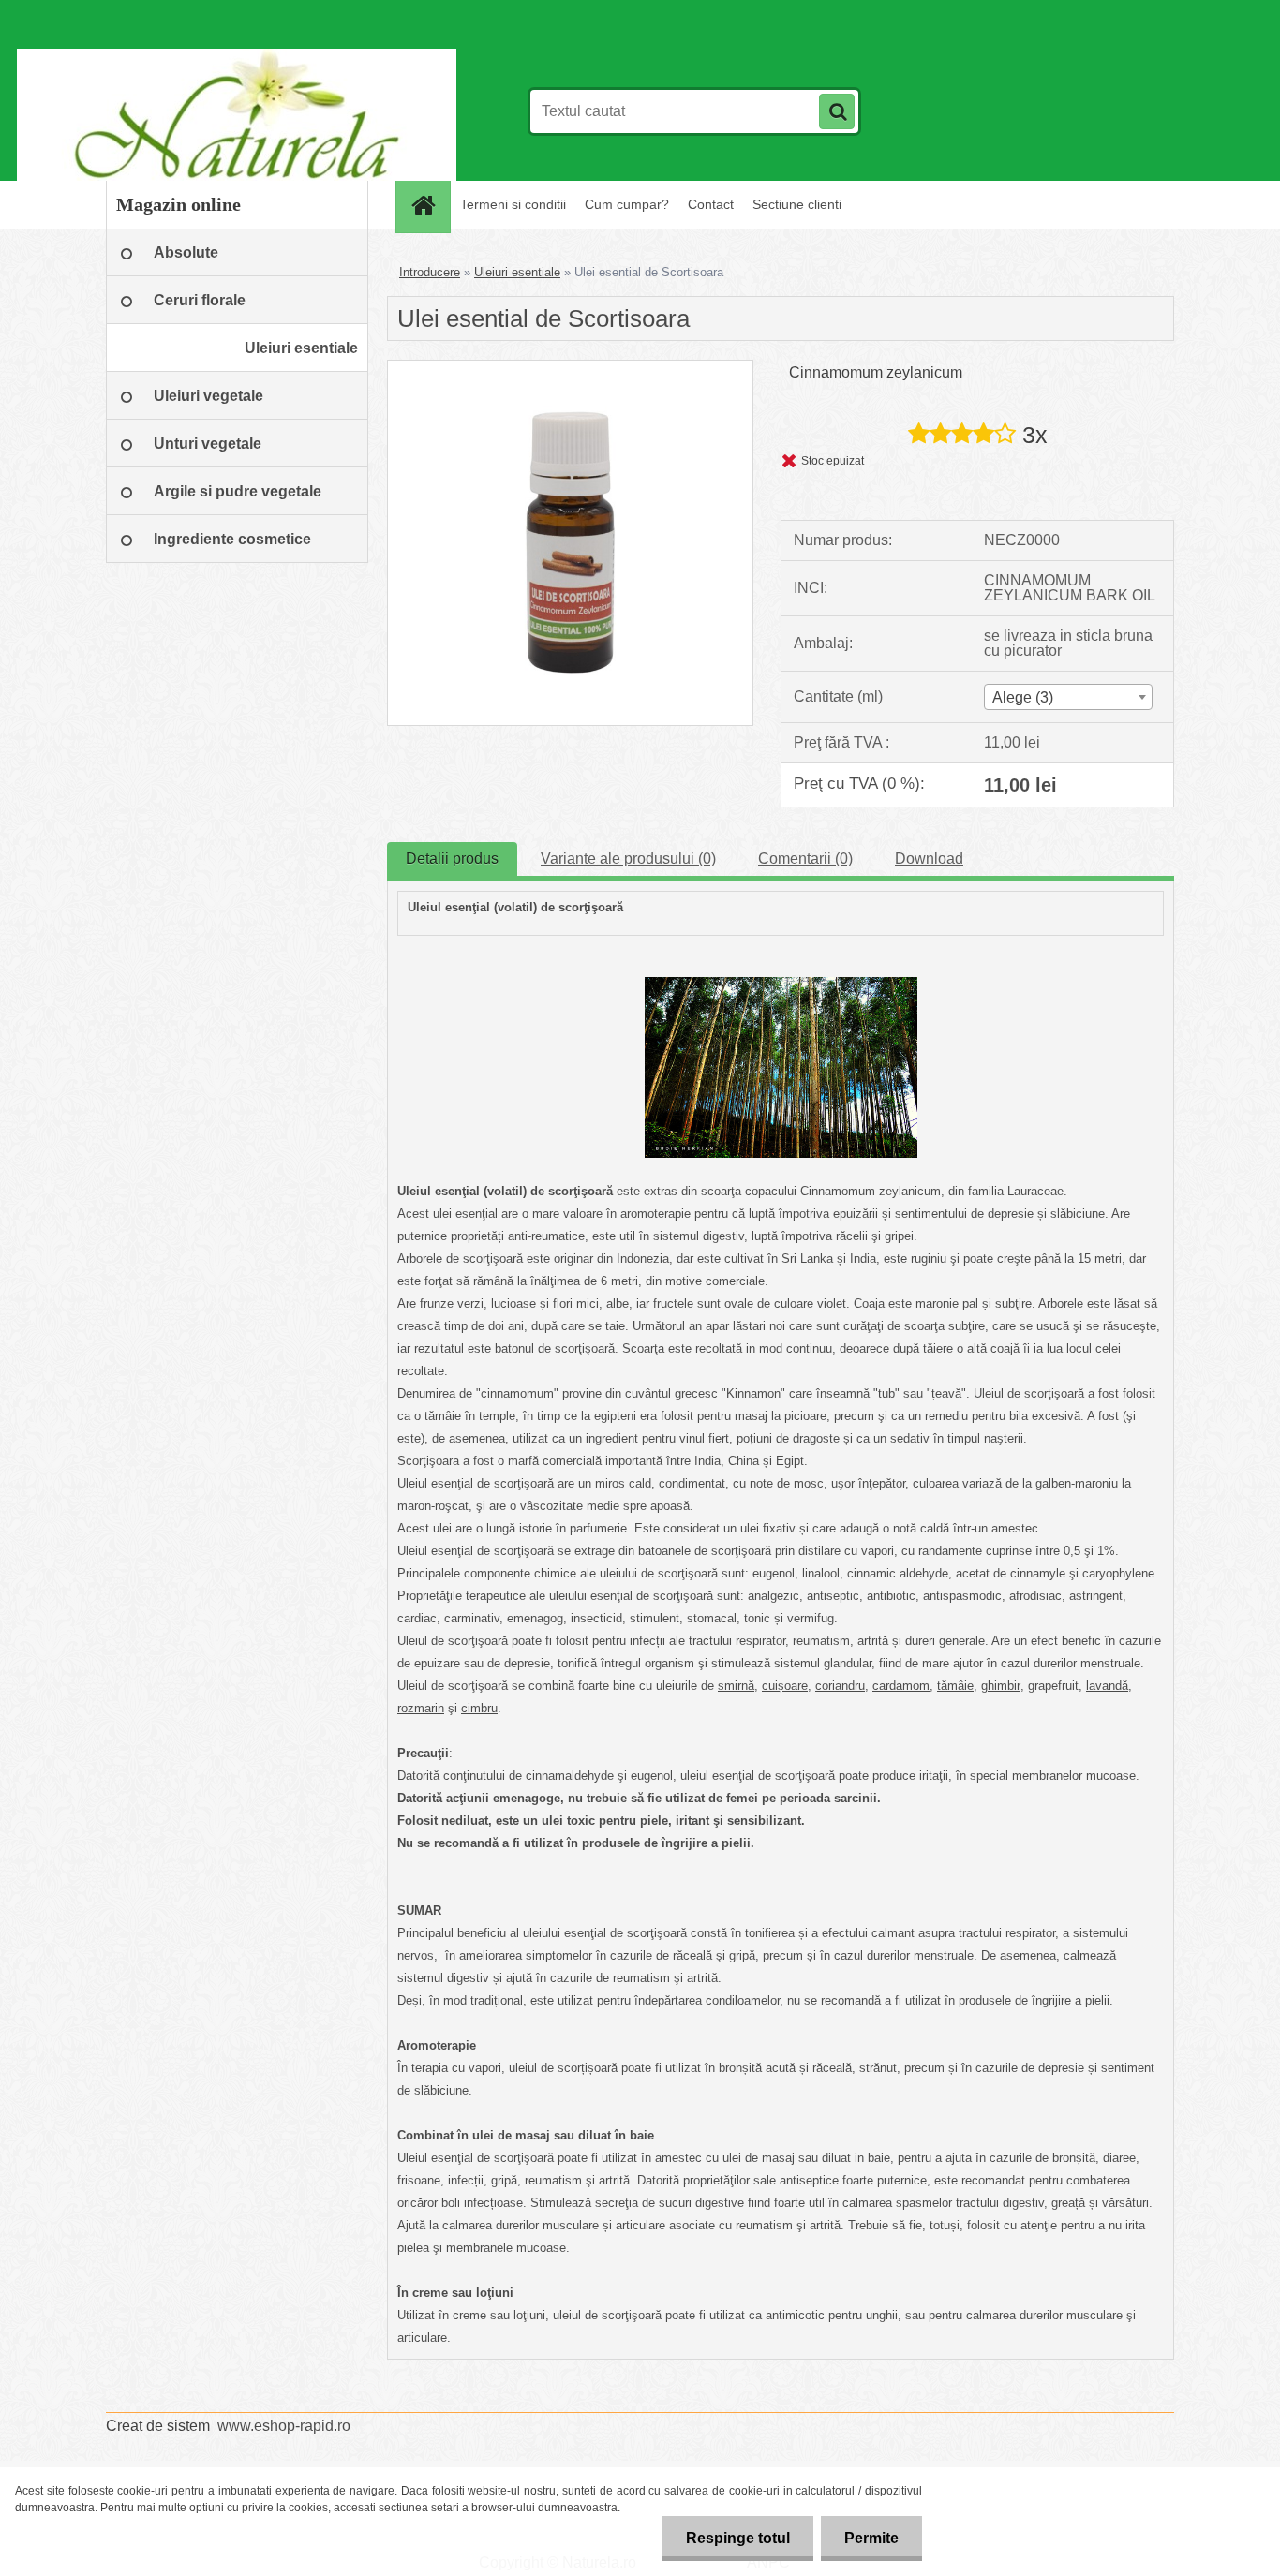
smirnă (736, 1686)
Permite (871, 2538)
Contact (711, 204)
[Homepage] (429, 205)
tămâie (955, 1686)
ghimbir (1001, 1686)
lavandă (1107, 1686)
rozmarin (421, 1708)
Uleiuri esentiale (517, 272)
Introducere (430, 272)
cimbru (479, 1708)
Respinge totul (738, 2538)
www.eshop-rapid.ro (284, 2426)
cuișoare (785, 1686)
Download (929, 859)
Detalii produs (452, 859)
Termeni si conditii (513, 204)
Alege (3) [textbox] (1023, 697)
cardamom (901, 1686)
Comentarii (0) (805, 859)
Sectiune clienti (797, 204)
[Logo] (235, 111)
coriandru (840, 1686)
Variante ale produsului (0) (628, 859)
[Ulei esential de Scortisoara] (570, 368)
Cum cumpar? (627, 204)
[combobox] (1068, 697)
